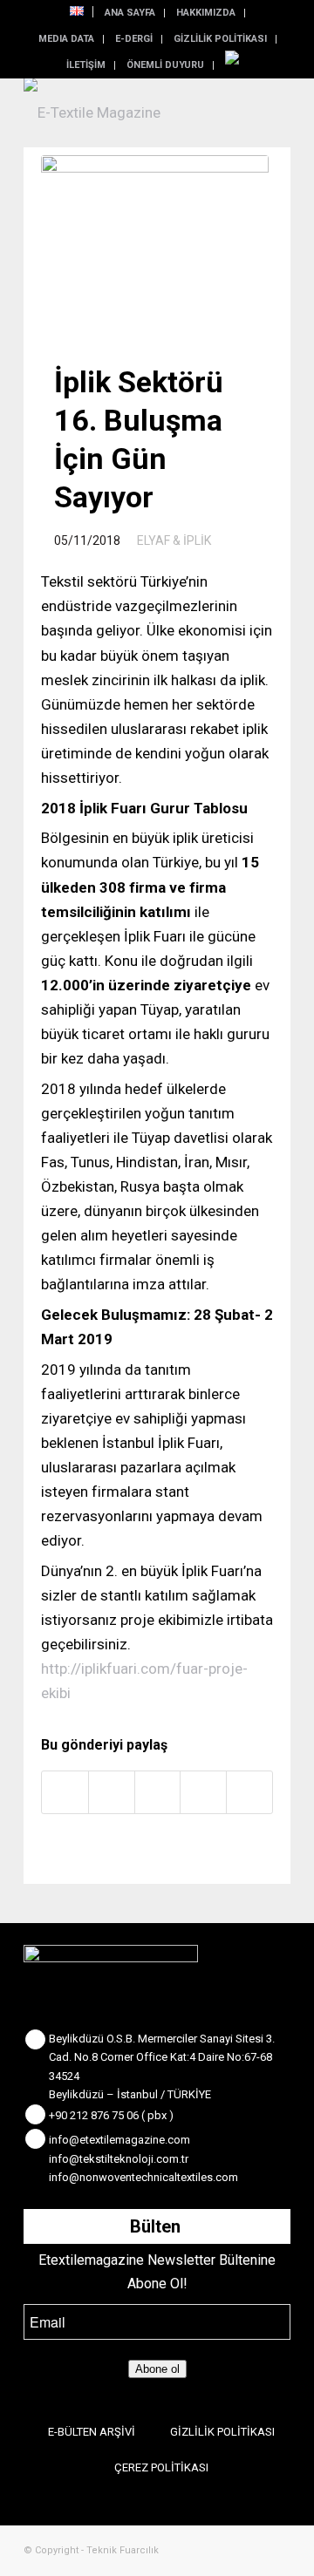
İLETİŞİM (86, 65)
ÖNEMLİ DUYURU (165, 65)
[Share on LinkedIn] (203, 1792)
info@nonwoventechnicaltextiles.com (143, 2177)
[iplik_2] (155, 241)
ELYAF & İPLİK (174, 540)
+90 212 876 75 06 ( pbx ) (111, 2115)
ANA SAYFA (130, 13)
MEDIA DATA (66, 39)
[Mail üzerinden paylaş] (249, 1792)
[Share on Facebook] (65, 1792)
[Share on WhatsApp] (158, 1792)
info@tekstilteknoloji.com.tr (119, 2159)
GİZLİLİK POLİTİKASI (220, 39)
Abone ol (157, 2369)
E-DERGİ (134, 39)
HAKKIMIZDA (206, 13)
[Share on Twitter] (112, 1792)
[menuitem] (77, 12)
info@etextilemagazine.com (119, 2140)
